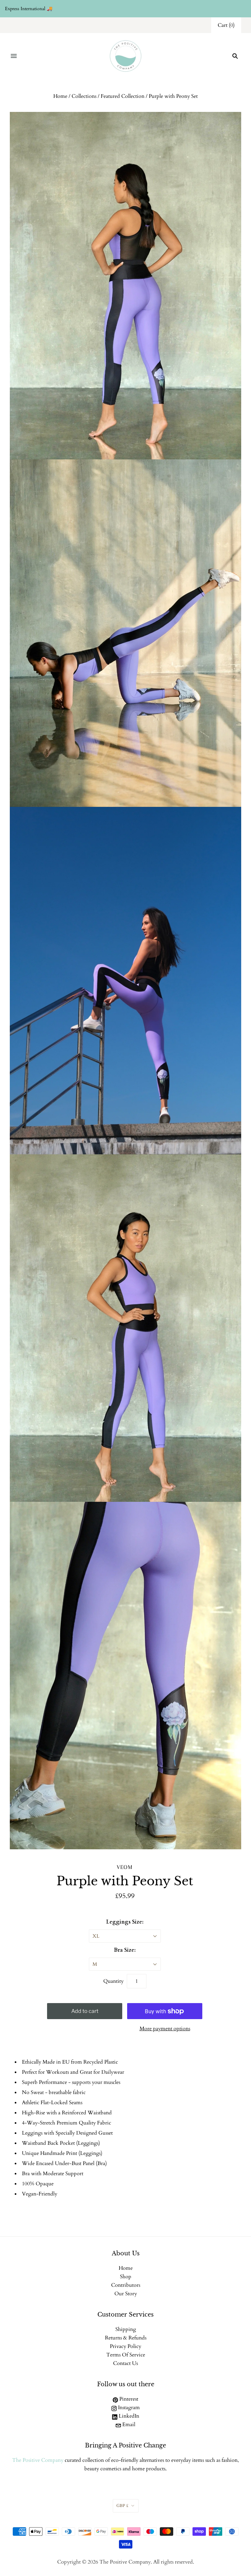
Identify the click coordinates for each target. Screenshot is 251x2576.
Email (128, 2425)
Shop (126, 2277)
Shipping (126, 2329)
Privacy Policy (125, 2346)
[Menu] (14, 56)
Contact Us (125, 2363)
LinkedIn (128, 2416)
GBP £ (122, 2506)
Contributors (126, 2285)
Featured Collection (123, 96)
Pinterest (128, 2399)
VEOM (125, 1867)
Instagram (128, 2407)
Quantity (113, 1981)
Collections (84, 96)
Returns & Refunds (126, 2338)
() (226, 25)
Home (60, 96)
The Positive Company (38, 2460)
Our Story (126, 2294)
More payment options (165, 2029)
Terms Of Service (126, 2355)
